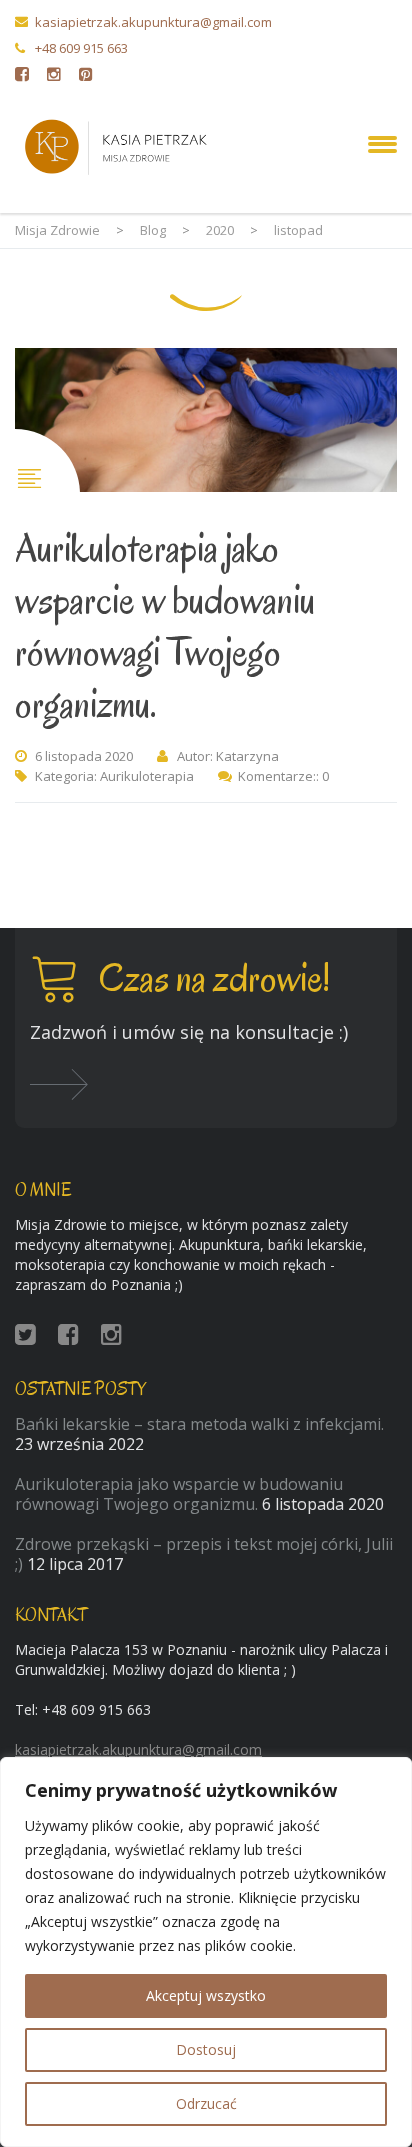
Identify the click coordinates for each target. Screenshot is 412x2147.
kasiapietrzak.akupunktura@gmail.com (153, 22)
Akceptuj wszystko (206, 1995)
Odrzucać (206, 2103)
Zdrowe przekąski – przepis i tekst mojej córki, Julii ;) (204, 1554)
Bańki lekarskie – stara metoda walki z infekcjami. (199, 1424)
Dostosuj (206, 2049)
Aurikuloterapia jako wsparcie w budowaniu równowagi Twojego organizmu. (165, 626)
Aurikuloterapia (147, 776)
